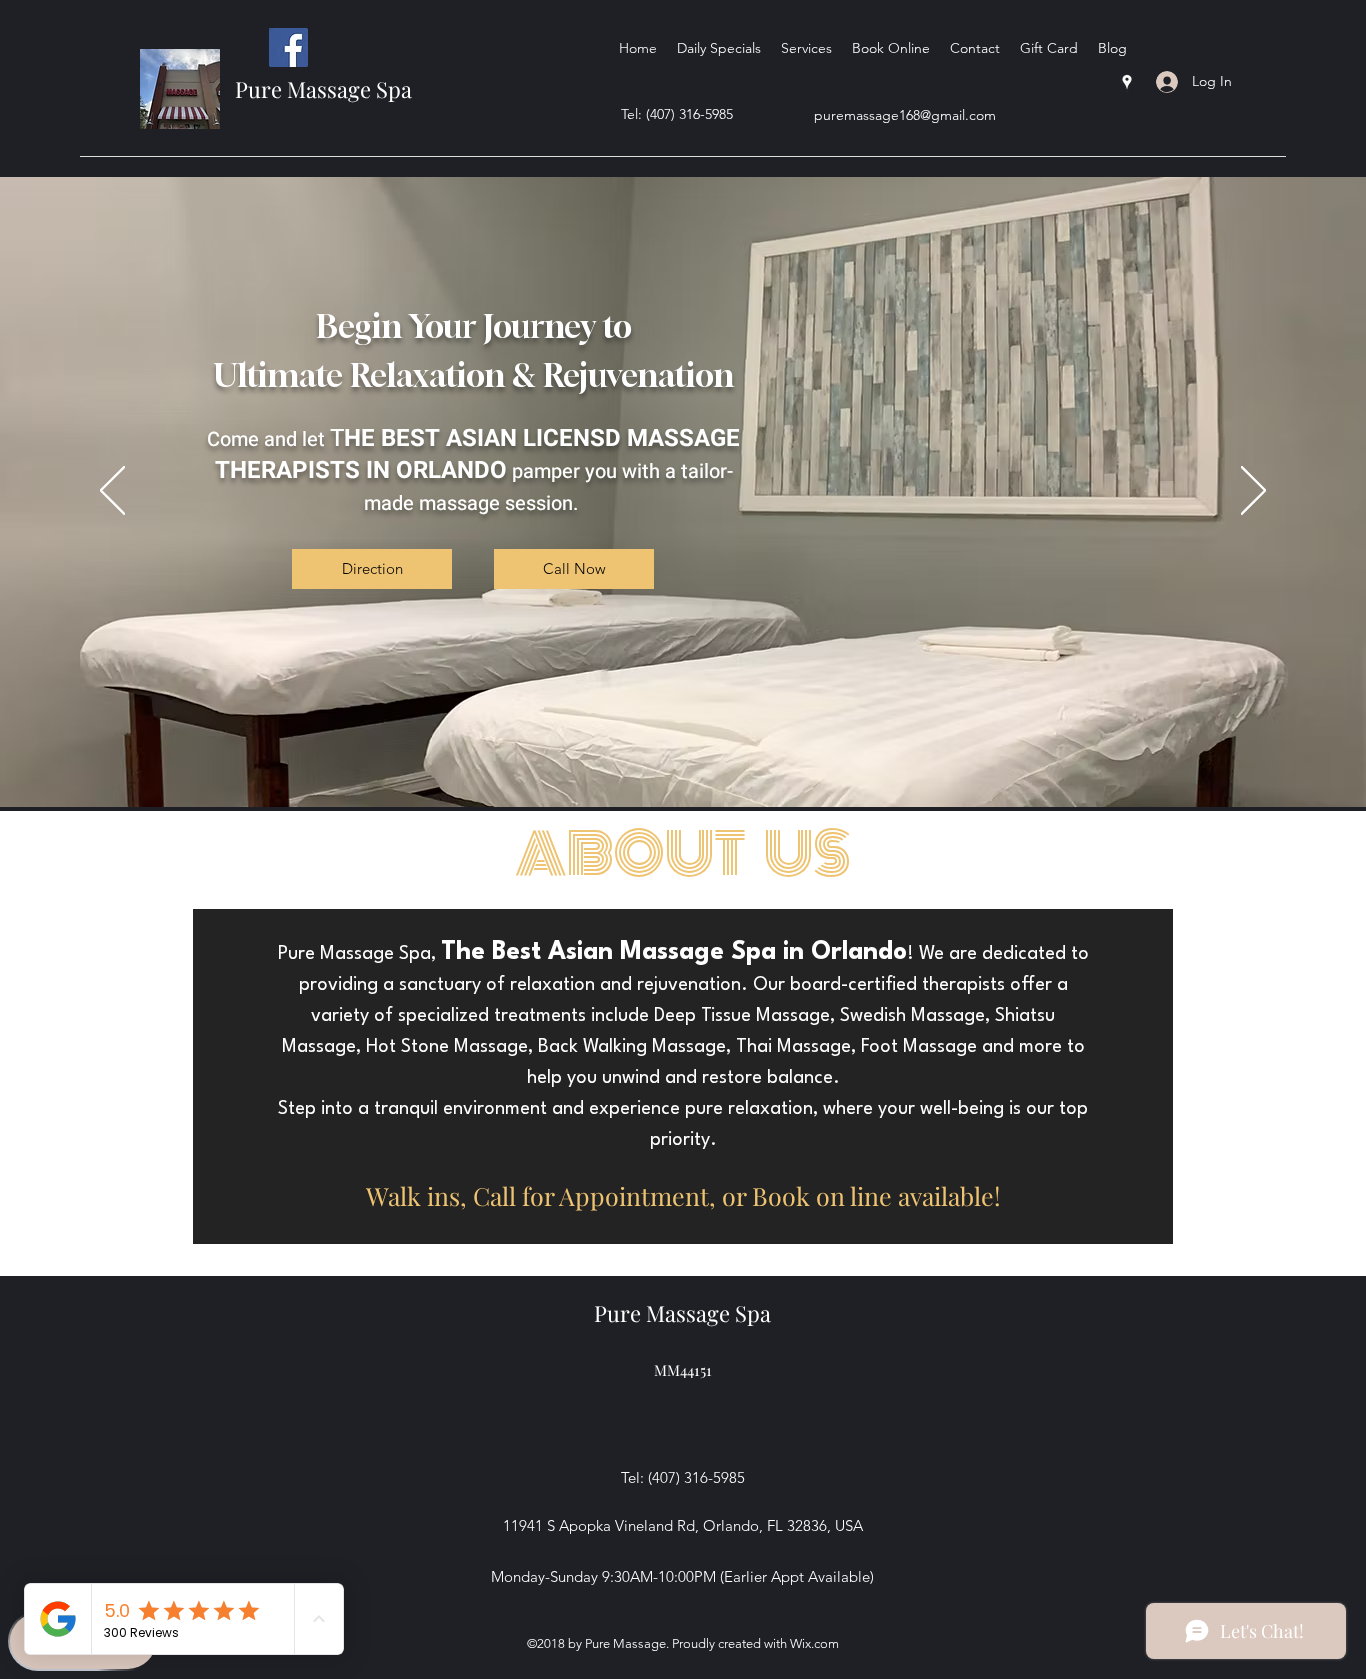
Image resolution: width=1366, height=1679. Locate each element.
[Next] (1253, 492)
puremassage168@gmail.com (905, 115)
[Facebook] (288, 47)
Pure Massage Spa (323, 89)
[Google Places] (1127, 82)
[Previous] (112, 492)
